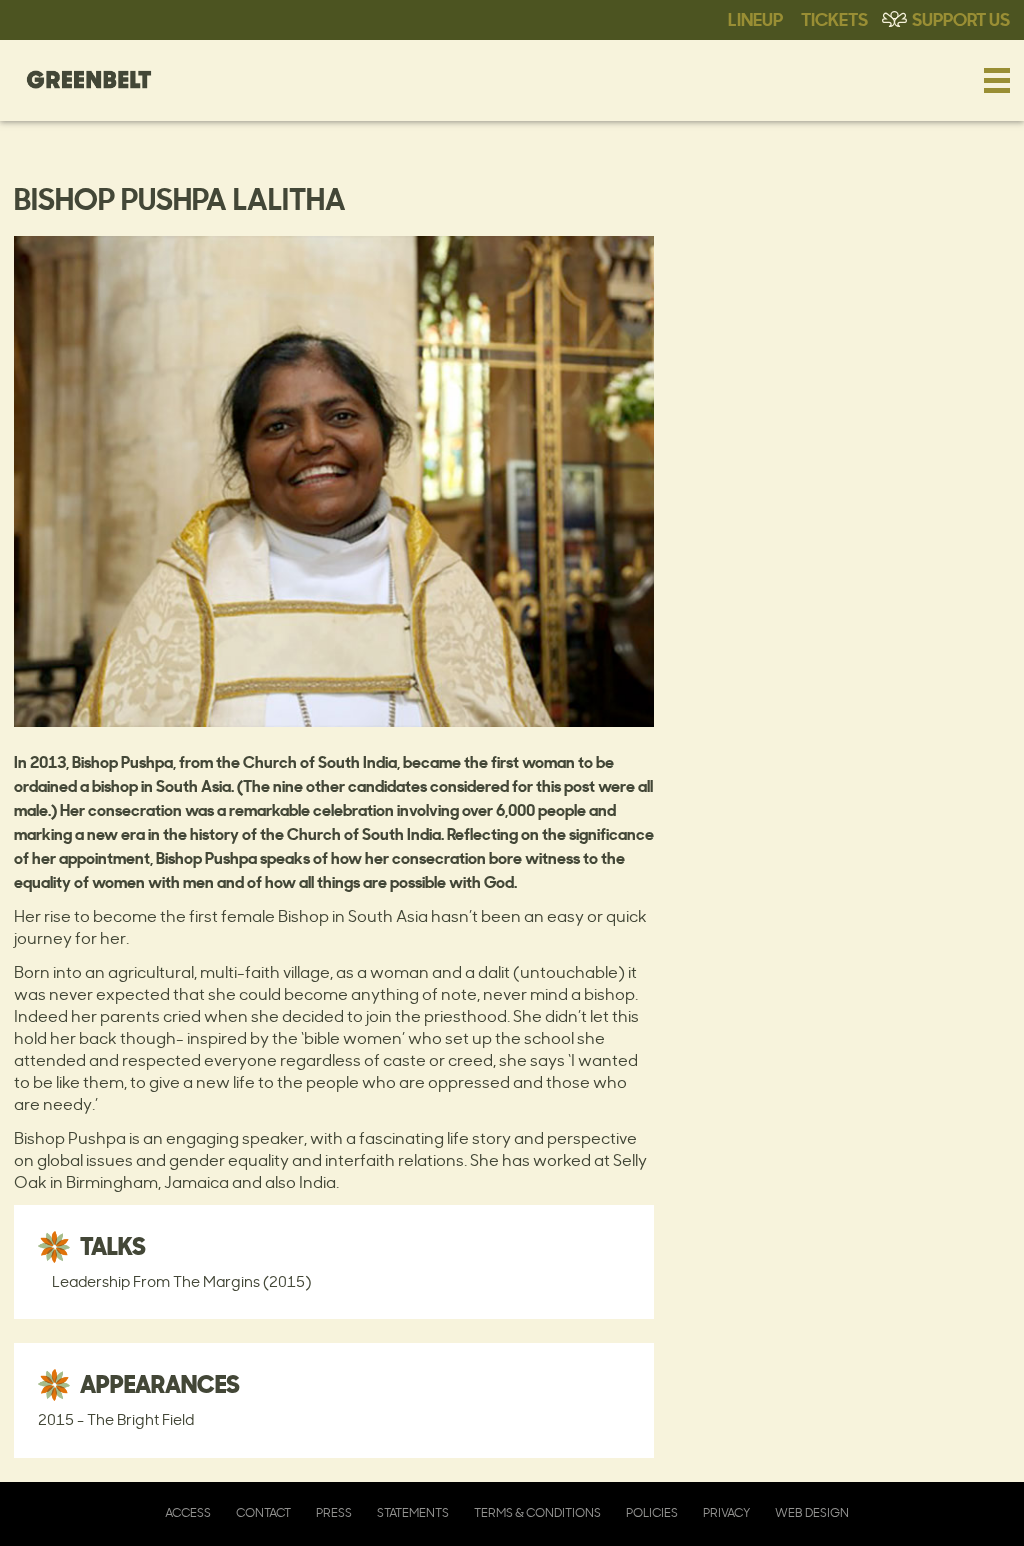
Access (188, 1512)
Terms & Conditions (537, 1512)
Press (334, 1512)
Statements (413, 1512)
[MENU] (997, 80)
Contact (263, 1512)
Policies (652, 1512)
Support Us (961, 18)
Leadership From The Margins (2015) (181, 1281)
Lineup (755, 18)
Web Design (812, 1512)
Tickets (834, 18)
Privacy (726, 1512)
